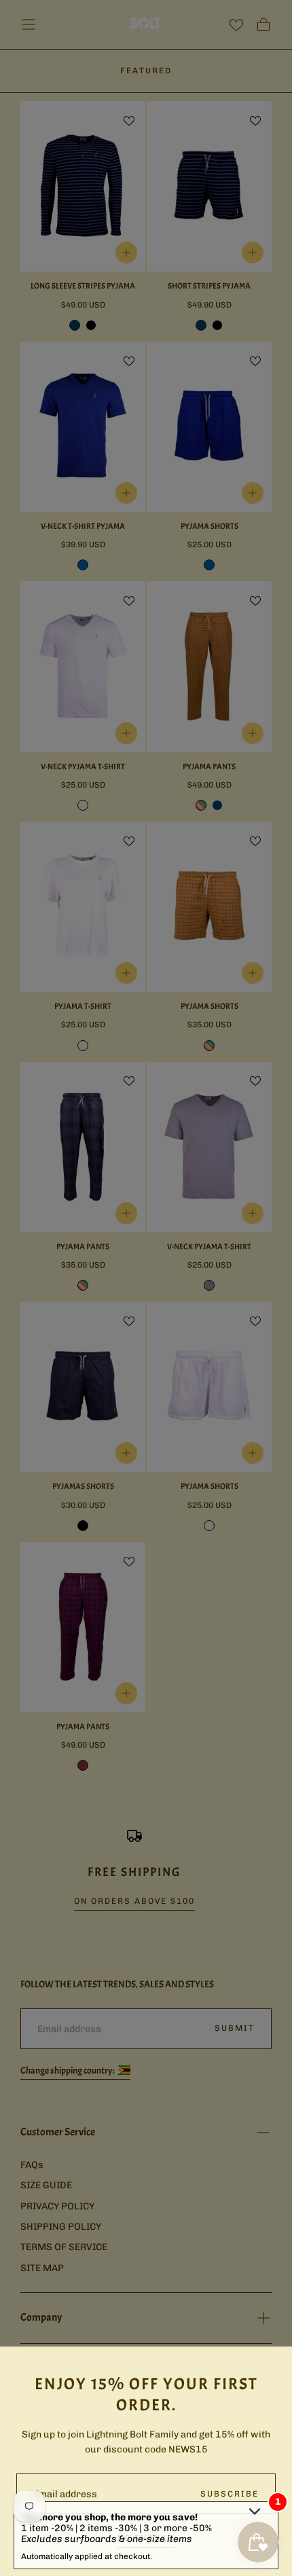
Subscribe (230, 2494)
